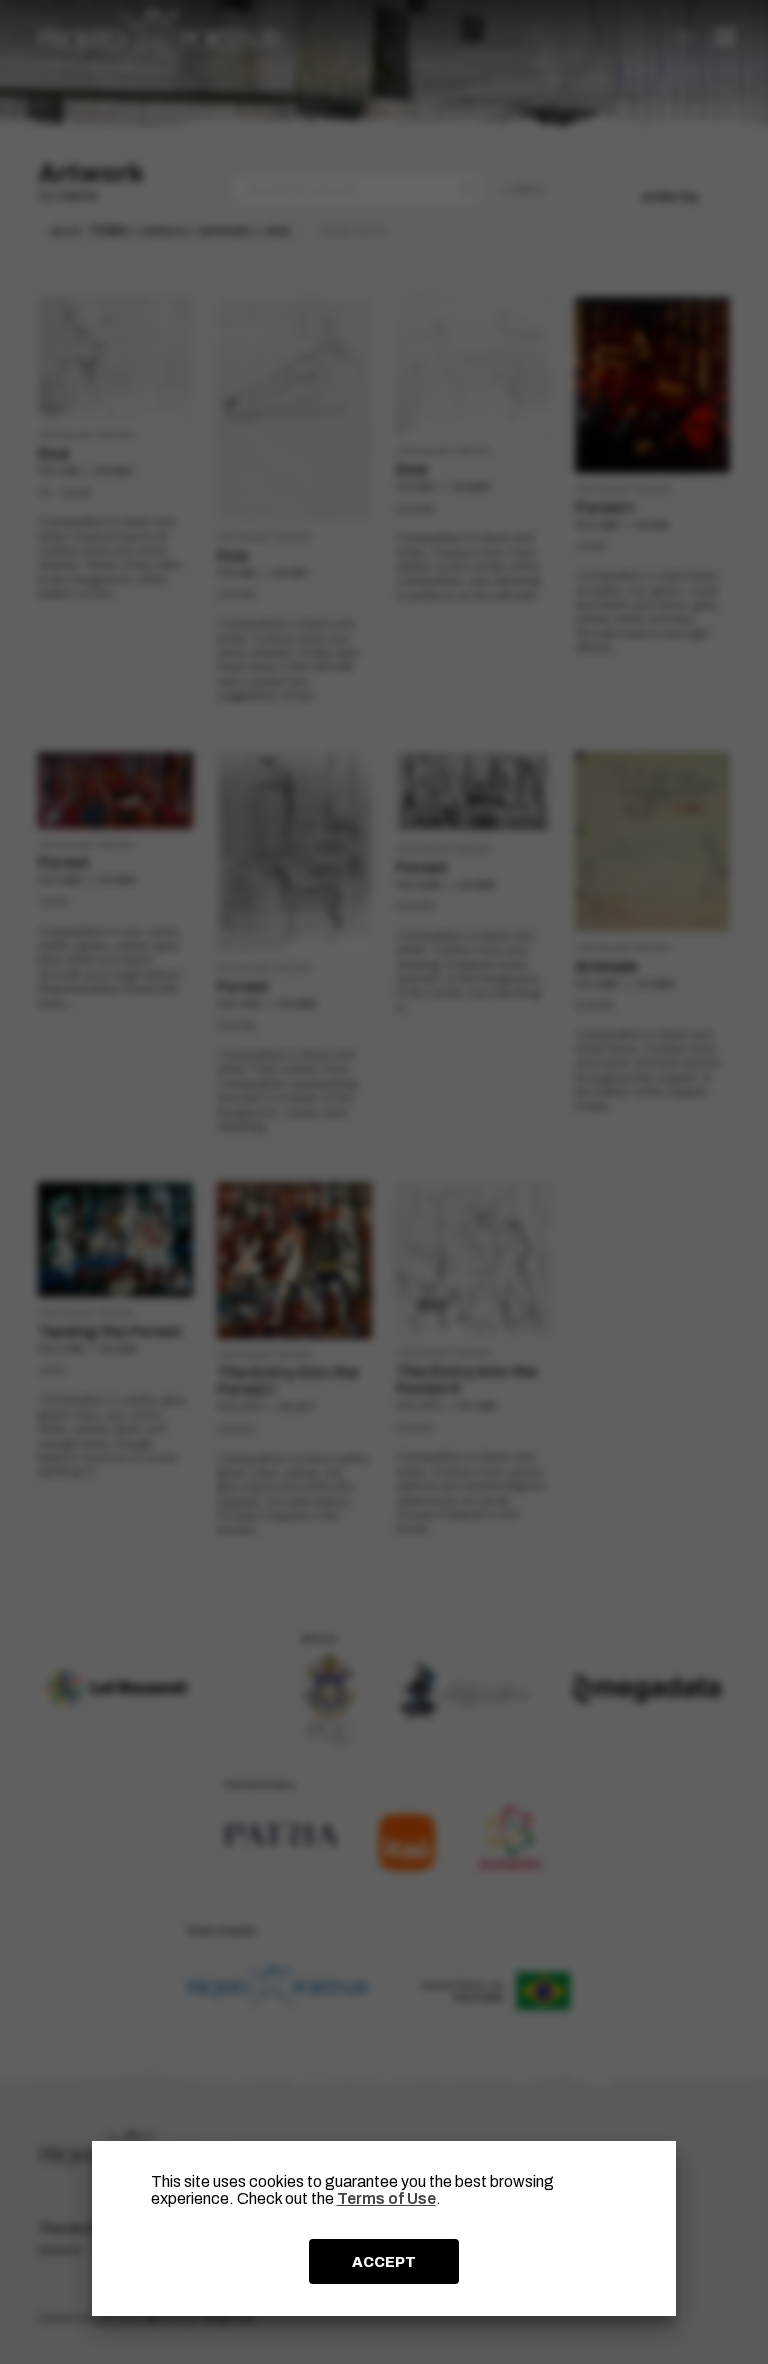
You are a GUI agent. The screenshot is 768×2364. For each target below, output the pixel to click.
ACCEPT (384, 2262)
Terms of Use (386, 2198)
